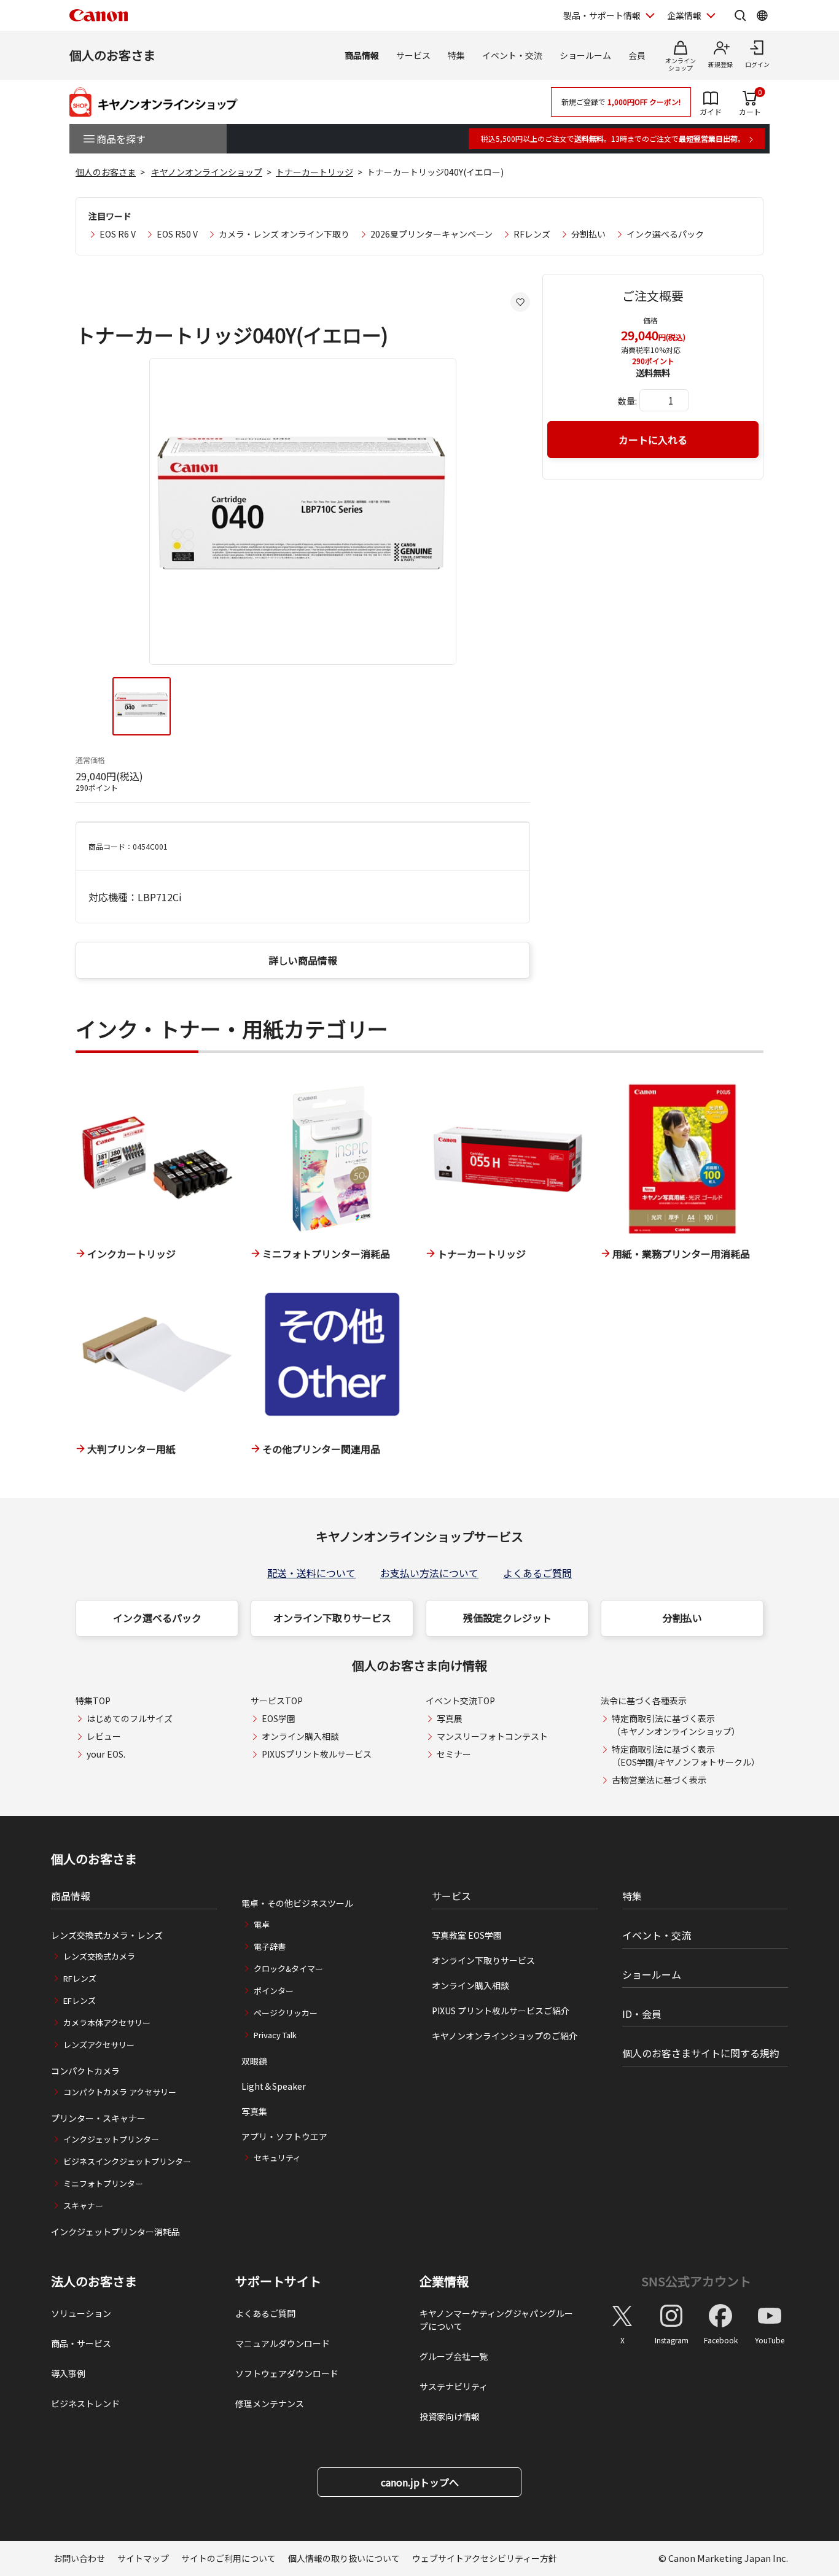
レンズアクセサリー (99, 2045)
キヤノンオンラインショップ (207, 172)
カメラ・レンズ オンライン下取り (284, 234)
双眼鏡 (254, 2061)
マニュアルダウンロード (283, 2343)
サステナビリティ (454, 2386)
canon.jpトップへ (420, 2482)
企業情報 (684, 15)
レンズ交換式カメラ (99, 1956)
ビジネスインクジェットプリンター (127, 2161)
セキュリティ (277, 2158)
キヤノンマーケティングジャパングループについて (496, 2320)
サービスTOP (277, 1701)
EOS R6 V (118, 234)
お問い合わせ (79, 2558)
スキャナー (83, 2206)
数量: (627, 401)
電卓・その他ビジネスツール (297, 1903)
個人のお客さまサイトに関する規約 (701, 2053)
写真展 (450, 1718)
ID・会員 (642, 2014)
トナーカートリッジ (314, 172)
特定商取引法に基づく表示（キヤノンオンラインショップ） (676, 1725)
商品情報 (362, 55)
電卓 (262, 1924)
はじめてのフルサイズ (130, 1718)
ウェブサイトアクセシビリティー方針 (485, 2558)
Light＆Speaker (274, 2086)
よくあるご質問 (537, 1573)
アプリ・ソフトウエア (284, 2136)
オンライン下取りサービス (332, 1618)
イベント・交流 (512, 55)
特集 (456, 55)
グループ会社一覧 (454, 2356)
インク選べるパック (665, 234)
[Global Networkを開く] (762, 15)
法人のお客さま (94, 2281)
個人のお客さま (112, 55)
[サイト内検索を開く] (740, 15)
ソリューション (81, 2313)
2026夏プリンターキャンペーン (431, 234)
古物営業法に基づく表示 (659, 1780)
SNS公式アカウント (696, 2281)
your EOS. (106, 1754)
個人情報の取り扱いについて (344, 2558)
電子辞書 (270, 1946)
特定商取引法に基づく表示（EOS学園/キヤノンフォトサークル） (686, 1755)
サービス (413, 55)
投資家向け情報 (450, 2416)
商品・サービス (81, 2343)
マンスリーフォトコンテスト (492, 1736)
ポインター (274, 1991)
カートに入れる (653, 440)
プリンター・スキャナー (98, 2118)
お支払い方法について (429, 1573)
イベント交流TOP (460, 1701)
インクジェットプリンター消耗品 (115, 2232)
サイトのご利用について (228, 2558)
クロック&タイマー (288, 1969)
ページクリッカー (286, 2013)
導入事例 (68, 2373)
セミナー (454, 1754)
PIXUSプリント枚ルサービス (317, 1754)
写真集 (254, 2111)
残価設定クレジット (507, 1618)
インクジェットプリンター (111, 2139)
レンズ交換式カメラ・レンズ (107, 1935)
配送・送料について (311, 1573)
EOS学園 (279, 1718)
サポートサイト (278, 2281)
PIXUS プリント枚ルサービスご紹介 (501, 2011)
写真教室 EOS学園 (467, 1935)
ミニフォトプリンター (103, 2183)
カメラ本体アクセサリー (107, 2023)
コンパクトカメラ (85, 2071)
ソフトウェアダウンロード (287, 2373)
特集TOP (93, 1701)
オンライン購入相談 (300, 1736)
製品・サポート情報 (602, 15)
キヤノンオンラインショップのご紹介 (505, 2036)
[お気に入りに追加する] (520, 302)
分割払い (588, 234)
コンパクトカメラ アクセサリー (120, 2092)
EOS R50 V (177, 234)
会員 (637, 55)
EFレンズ (80, 2000)
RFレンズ (532, 234)
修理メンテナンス (270, 2403)
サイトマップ (143, 2558)
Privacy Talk (275, 2035)
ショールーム (585, 55)
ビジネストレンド (85, 2403)
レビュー (104, 1736)
